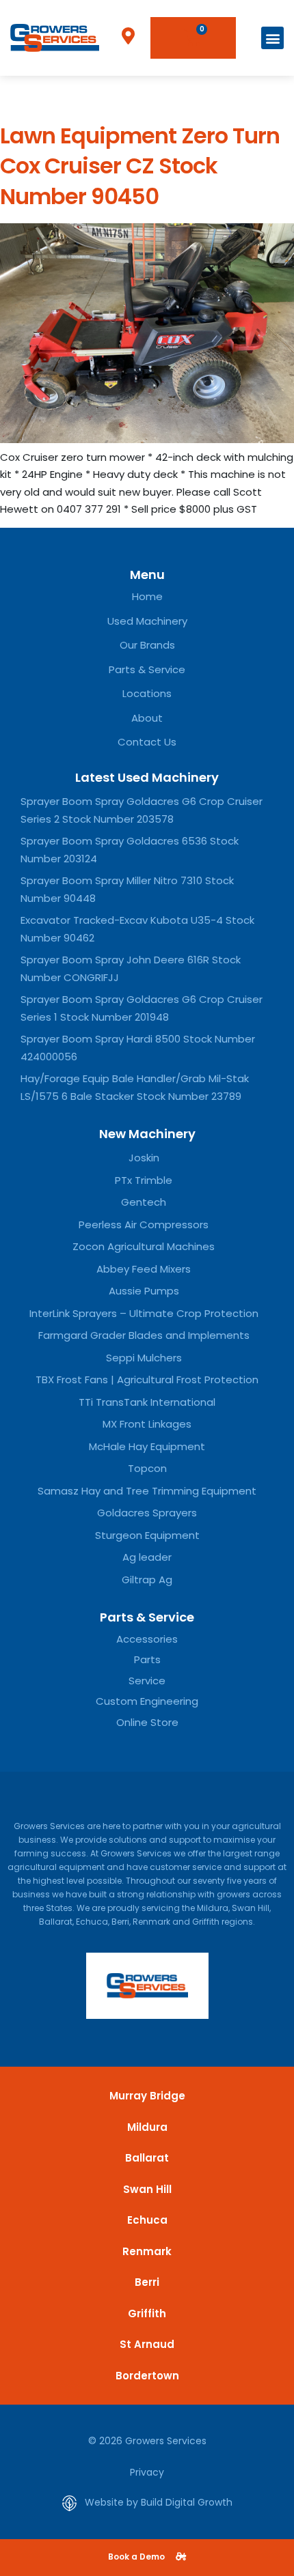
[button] (272, 38)
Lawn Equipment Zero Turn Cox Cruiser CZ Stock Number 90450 (140, 166)
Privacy (147, 2472)
